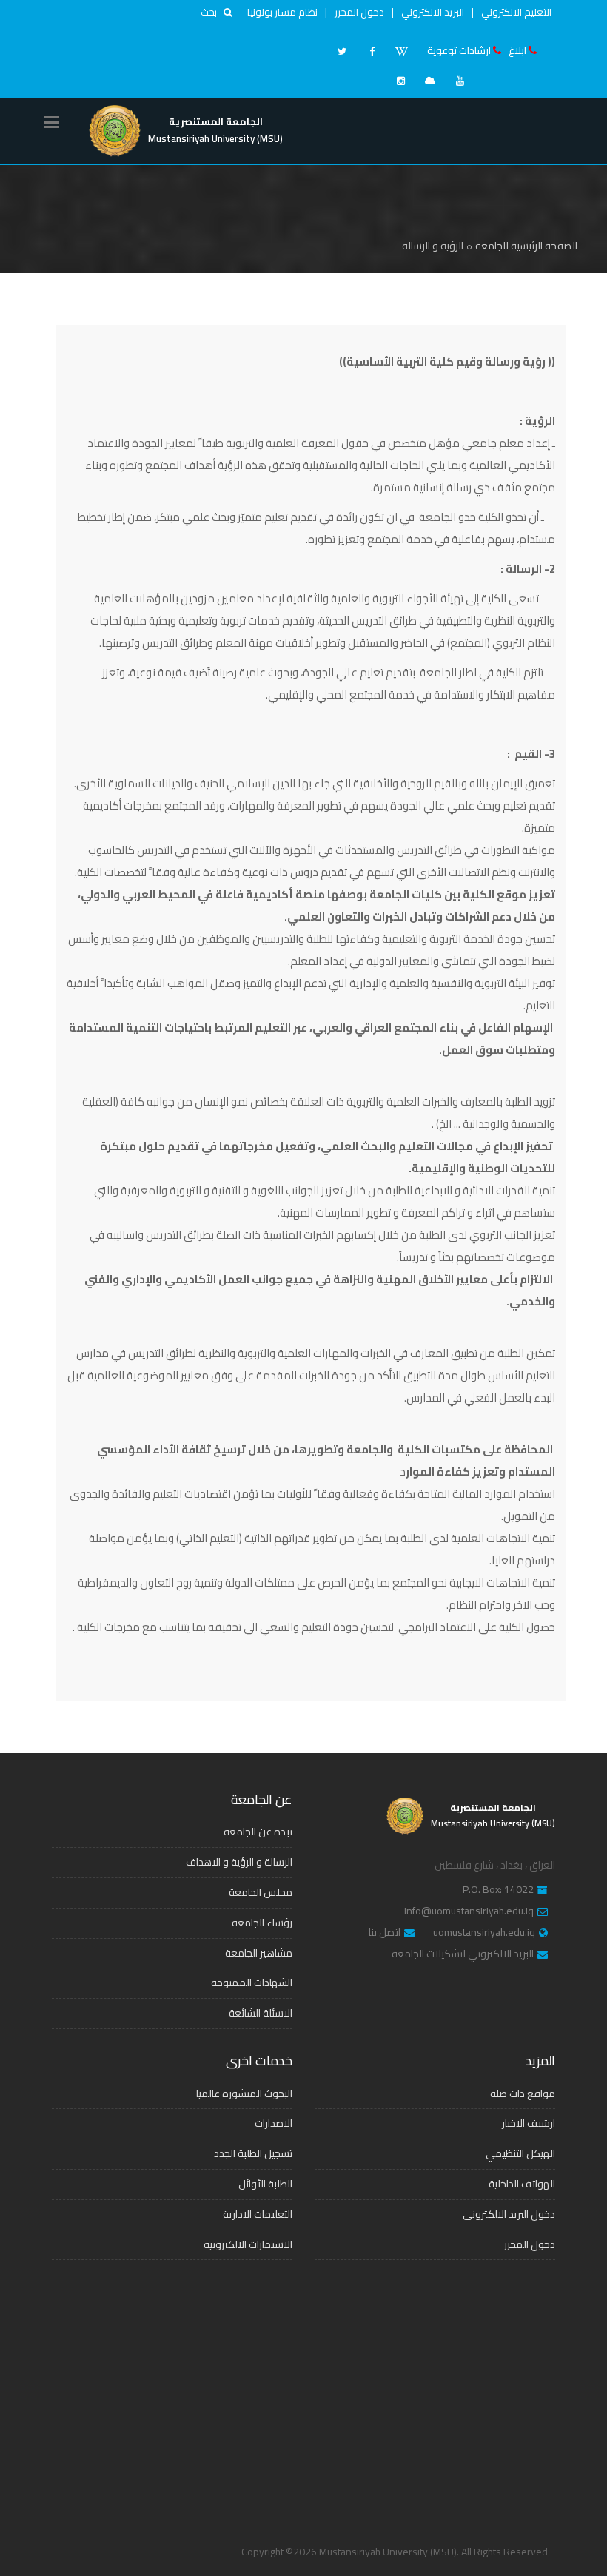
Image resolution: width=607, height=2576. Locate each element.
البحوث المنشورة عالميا (244, 2094)
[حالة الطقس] (430, 81)
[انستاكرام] (400, 81)
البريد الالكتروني (433, 12)
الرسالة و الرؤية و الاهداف (239, 1862)
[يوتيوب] (460, 81)
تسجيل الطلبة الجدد (253, 2153)
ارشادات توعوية (459, 50)
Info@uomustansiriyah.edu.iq (469, 1911)
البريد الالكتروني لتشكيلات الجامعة (463, 1954)
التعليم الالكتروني (516, 12)
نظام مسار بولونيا (282, 12)
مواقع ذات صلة (523, 2094)
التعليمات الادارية (258, 2214)
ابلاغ (517, 50)
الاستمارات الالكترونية (248, 2244)
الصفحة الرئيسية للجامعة (526, 246)
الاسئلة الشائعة (261, 2013)
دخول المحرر (359, 12)
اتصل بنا (385, 1933)
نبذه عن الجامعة (258, 1832)
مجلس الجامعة (261, 1892)
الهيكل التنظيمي (520, 2153)
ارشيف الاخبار (529, 2123)
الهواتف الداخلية (522, 2184)
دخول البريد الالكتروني (509, 2214)
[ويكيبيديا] (401, 51)
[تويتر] (342, 51)
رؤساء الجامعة (262, 1923)
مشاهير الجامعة (259, 1953)
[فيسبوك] (372, 51)
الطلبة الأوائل (265, 2184)
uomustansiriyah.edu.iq (484, 1933)
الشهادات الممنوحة (252, 1983)
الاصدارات (274, 2123)
